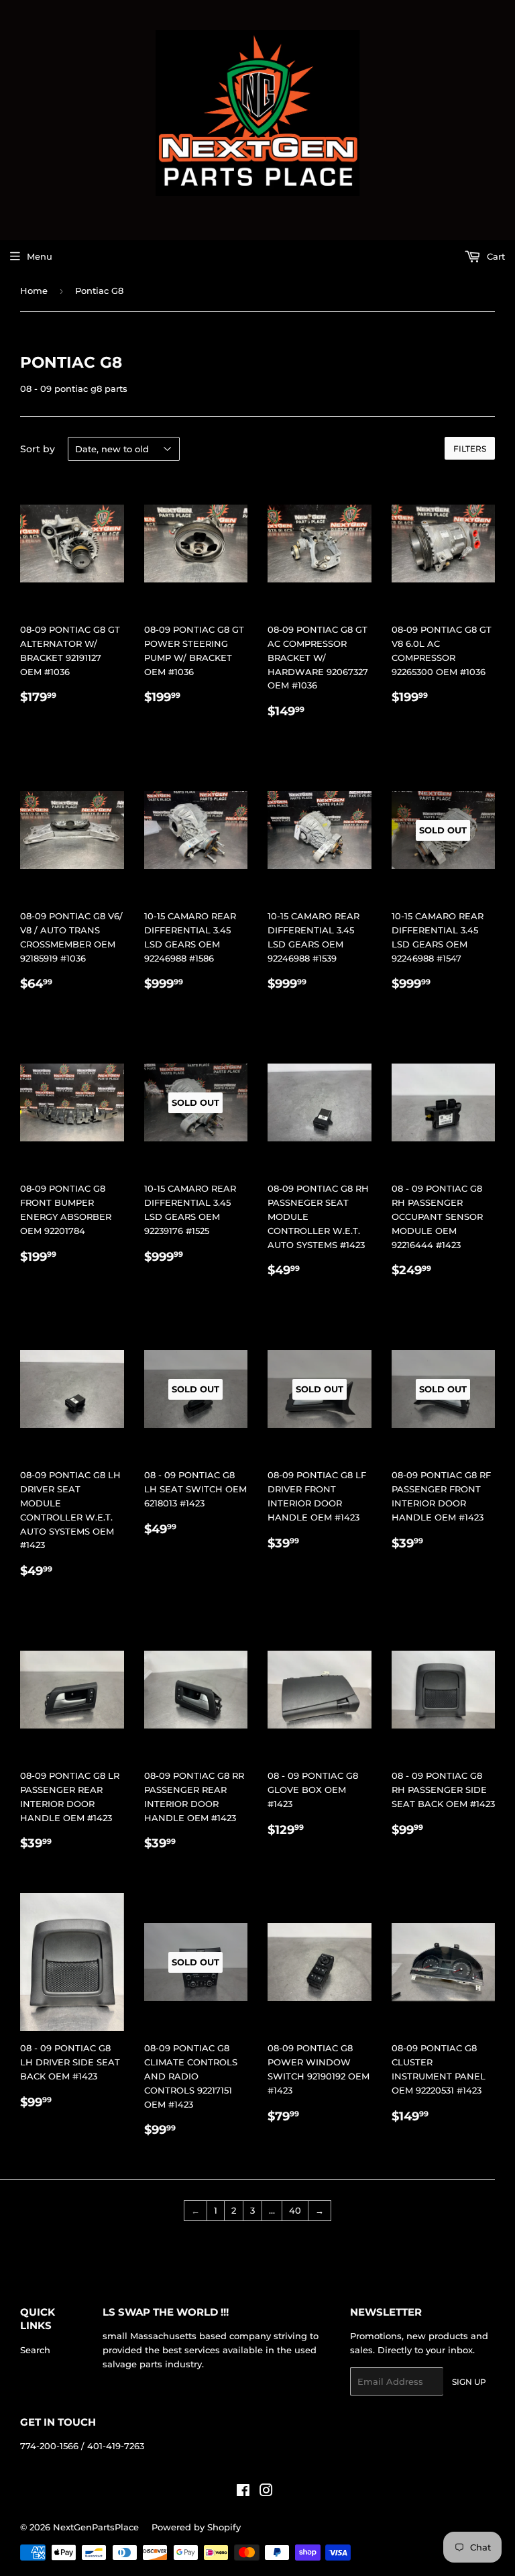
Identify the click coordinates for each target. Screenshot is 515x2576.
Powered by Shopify (196, 2527)
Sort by (38, 449)
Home (34, 291)
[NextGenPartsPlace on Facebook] (243, 2492)
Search (35, 2350)
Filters (470, 449)
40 (295, 2210)
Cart (495, 256)
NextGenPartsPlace (96, 2527)
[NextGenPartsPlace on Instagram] (266, 2492)
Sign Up (469, 2382)
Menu (40, 256)
